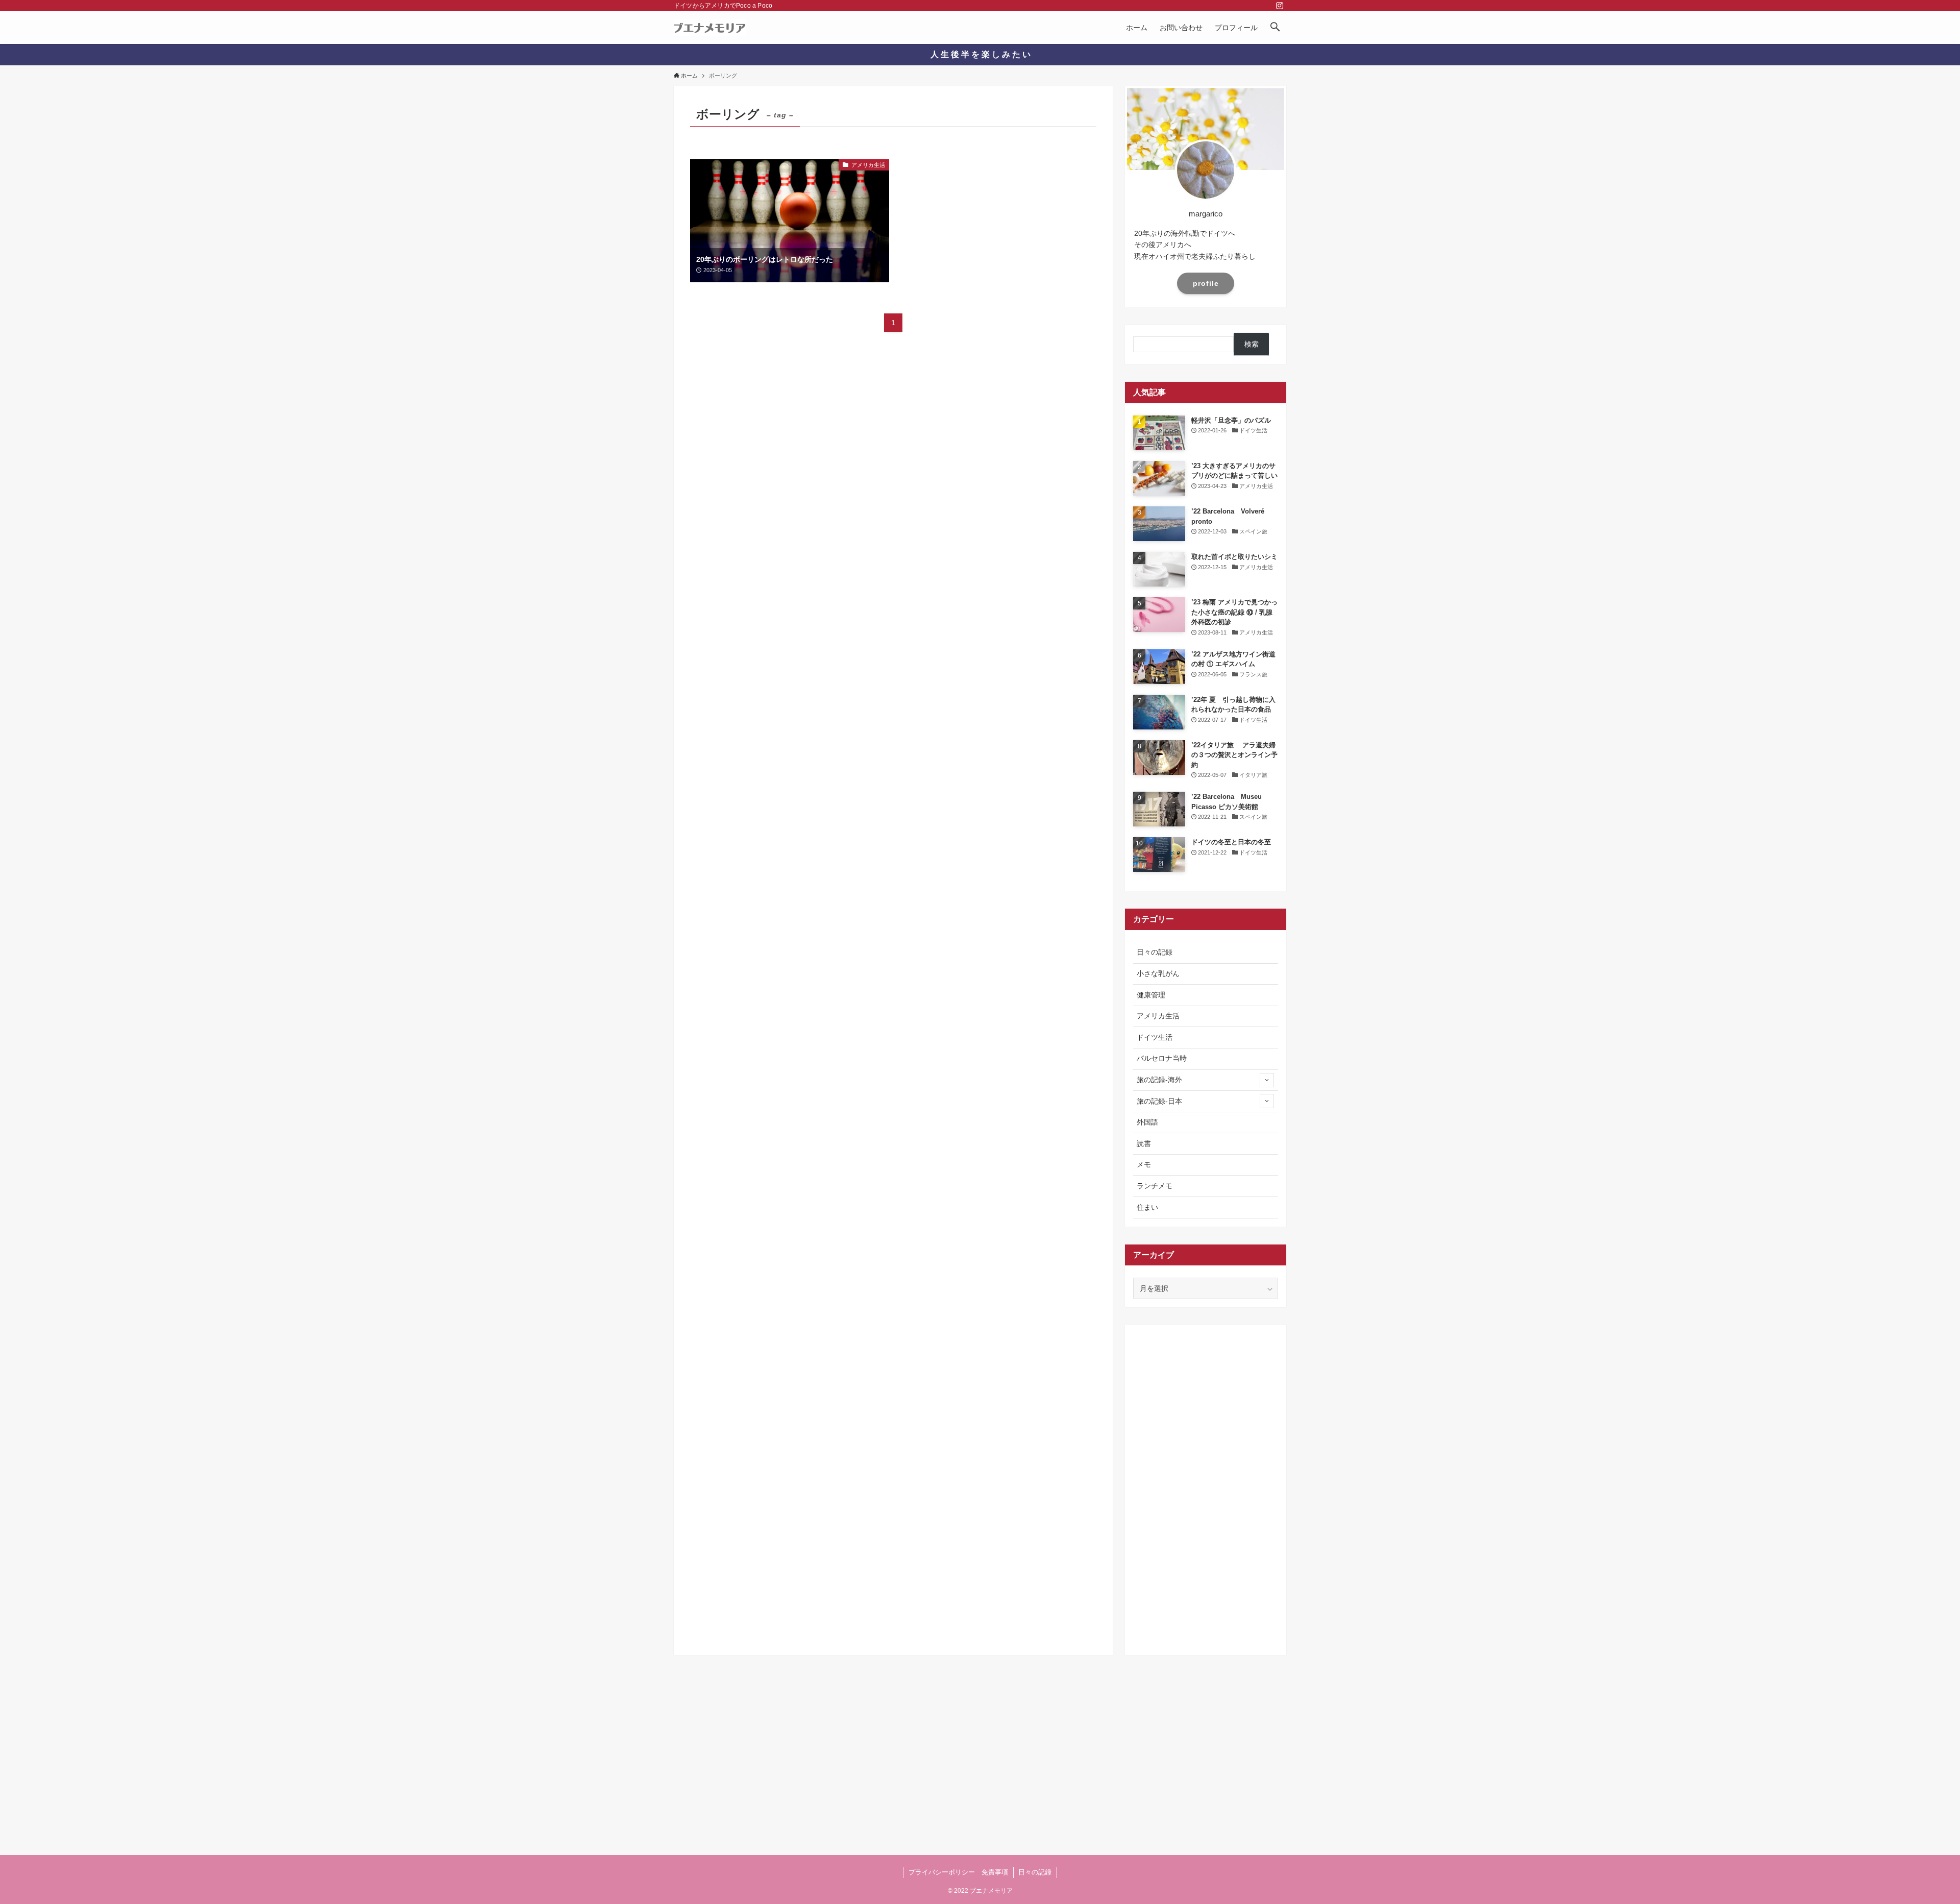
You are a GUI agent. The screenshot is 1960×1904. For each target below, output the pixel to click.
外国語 (1147, 1122)
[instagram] (1280, 6)
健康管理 (1151, 995)
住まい (1147, 1207)
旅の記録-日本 (1159, 1101)
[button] (1275, 28)
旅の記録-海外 (1159, 1080)
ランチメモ (1155, 1186)
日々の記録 (1155, 952)
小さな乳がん (1158, 973)
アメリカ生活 (1158, 1016)
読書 (1144, 1143)
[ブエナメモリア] (710, 28)
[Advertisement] (1206, 1486)
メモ (1144, 1164)
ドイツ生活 (1155, 1037)
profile (1206, 283)
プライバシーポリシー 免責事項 (958, 1872)
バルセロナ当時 (1162, 1058)
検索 (1252, 344)
